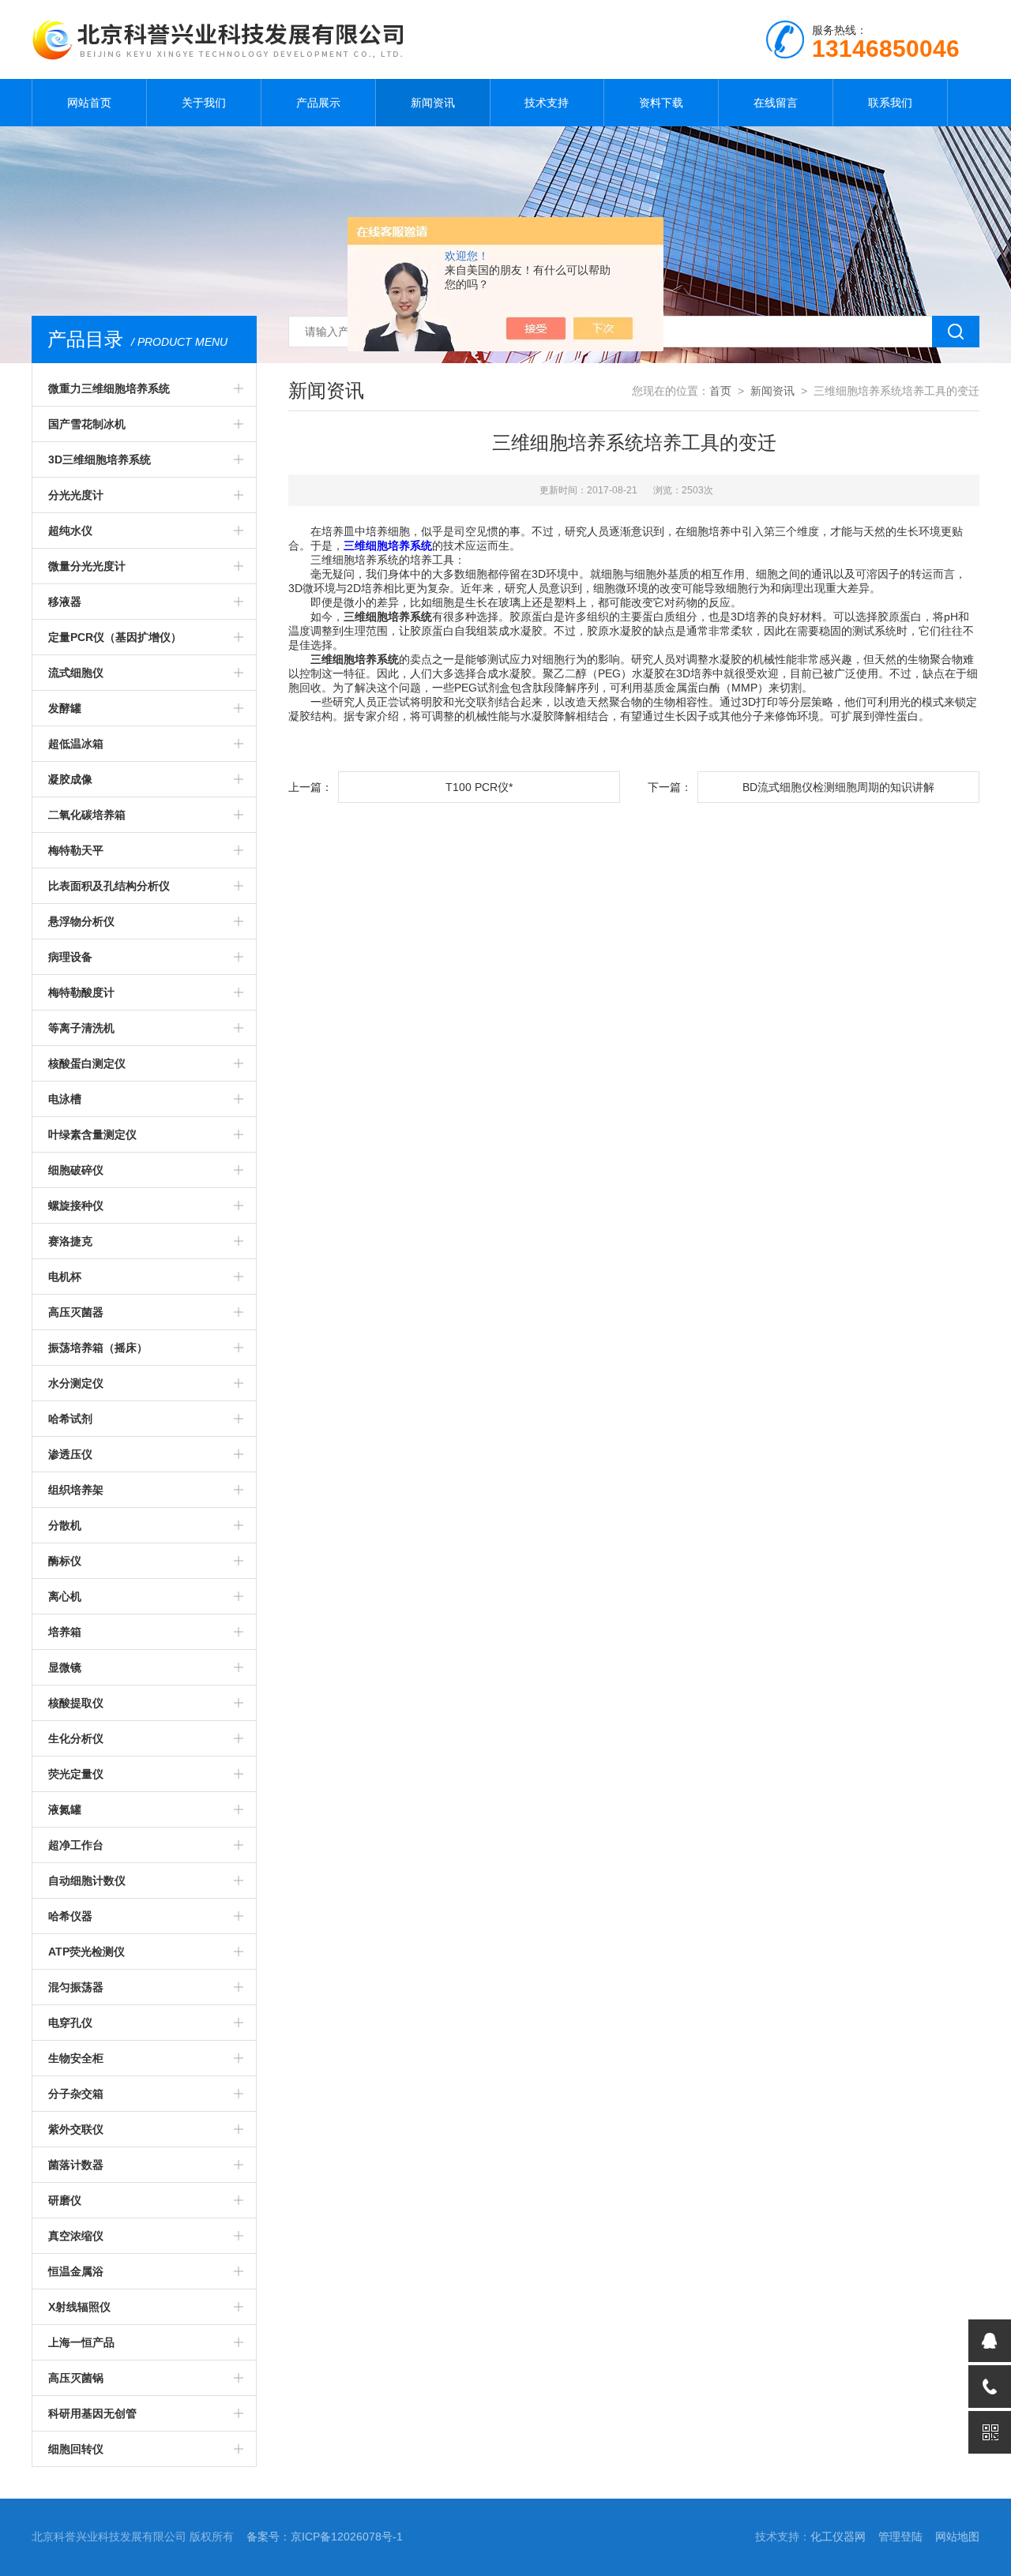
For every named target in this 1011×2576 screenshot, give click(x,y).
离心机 (65, 1596)
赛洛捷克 (70, 1241)
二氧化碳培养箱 (87, 815)
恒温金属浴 (76, 2271)
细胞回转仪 (76, 2449)
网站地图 (957, 2537)
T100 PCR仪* (479, 787)
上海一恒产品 (81, 2342)
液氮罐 (65, 1809)
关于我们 (204, 103)
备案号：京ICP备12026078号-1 (325, 2537)
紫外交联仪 (76, 2129)
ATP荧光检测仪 (86, 1952)
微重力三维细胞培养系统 (109, 388)
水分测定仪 (76, 1383)
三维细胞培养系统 (388, 546)
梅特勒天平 (76, 850)
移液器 (65, 602)
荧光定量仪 (76, 1774)
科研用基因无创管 (92, 2413)
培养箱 (65, 1632)
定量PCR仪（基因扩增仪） (115, 637)
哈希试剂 (70, 1419)
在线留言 (776, 103)
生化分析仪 (76, 1738)
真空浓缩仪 (76, 2236)
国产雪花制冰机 (87, 424)
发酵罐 (65, 708)
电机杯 (65, 1277)
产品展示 (318, 103)
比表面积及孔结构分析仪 (109, 886)
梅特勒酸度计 (81, 992)
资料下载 (661, 103)
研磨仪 (65, 2200)
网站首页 (89, 103)
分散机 (65, 1525)
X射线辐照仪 (79, 2307)
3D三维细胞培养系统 (100, 459)
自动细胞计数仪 (87, 1880)
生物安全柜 (76, 2058)
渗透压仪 (70, 1454)
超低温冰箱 (76, 744)
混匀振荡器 (76, 1987)
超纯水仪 (70, 531)
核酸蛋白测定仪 (87, 1063)
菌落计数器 (76, 2165)
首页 (720, 391)
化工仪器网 (838, 2537)
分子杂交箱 (76, 2094)
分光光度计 (76, 495)
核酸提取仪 (76, 1703)
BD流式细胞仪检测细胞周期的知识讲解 (838, 787)
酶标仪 (65, 1561)
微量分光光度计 (87, 566)
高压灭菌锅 (76, 2378)
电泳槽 (65, 1099)
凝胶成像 (70, 779)
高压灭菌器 (76, 1312)
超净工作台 (76, 1845)
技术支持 (547, 103)
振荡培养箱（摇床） (98, 1348)
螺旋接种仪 (76, 1206)
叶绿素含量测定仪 (92, 1134)
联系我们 (890, 103)
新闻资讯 (433, 103)
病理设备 (70, 957)
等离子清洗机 (81, 1028)
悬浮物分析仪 (81, 921)
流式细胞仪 (76, 673)
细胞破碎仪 (76, 1170)
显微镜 (65, 1667)
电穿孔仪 (70, 2023)
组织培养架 (76, 1490)
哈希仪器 (70, 1916)
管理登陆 (900, 2537)
